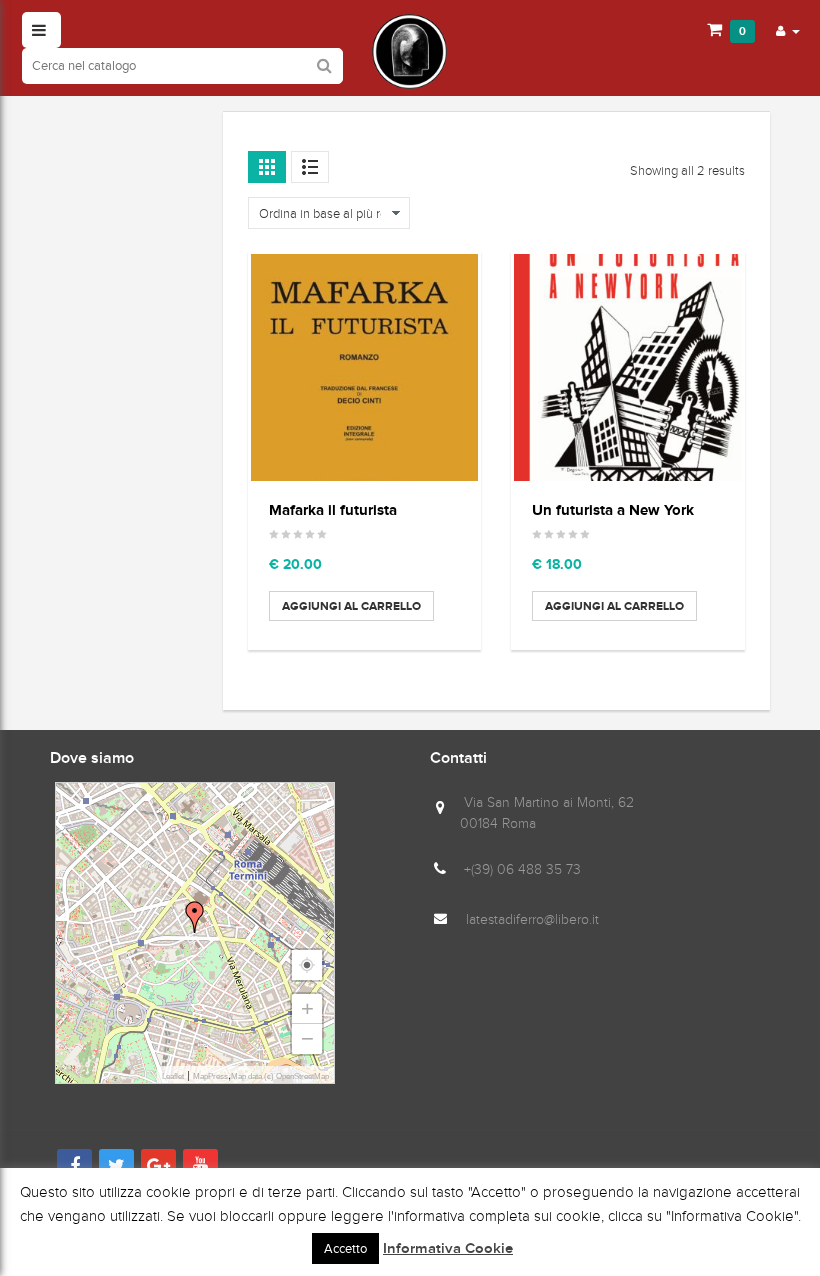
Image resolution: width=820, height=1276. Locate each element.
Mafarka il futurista (333, 509)
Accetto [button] (345, 1248)
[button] (788, 30)
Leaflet (173, 1076)
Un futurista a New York (613, 509)
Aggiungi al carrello (351, 606)
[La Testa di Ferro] (409, 51)
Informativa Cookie (448, 1249)
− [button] (307, 1038)
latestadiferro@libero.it (532, 919)
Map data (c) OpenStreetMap (280, 1076)
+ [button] (307, 1008)
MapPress (210, 1076)
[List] (310, 167)
